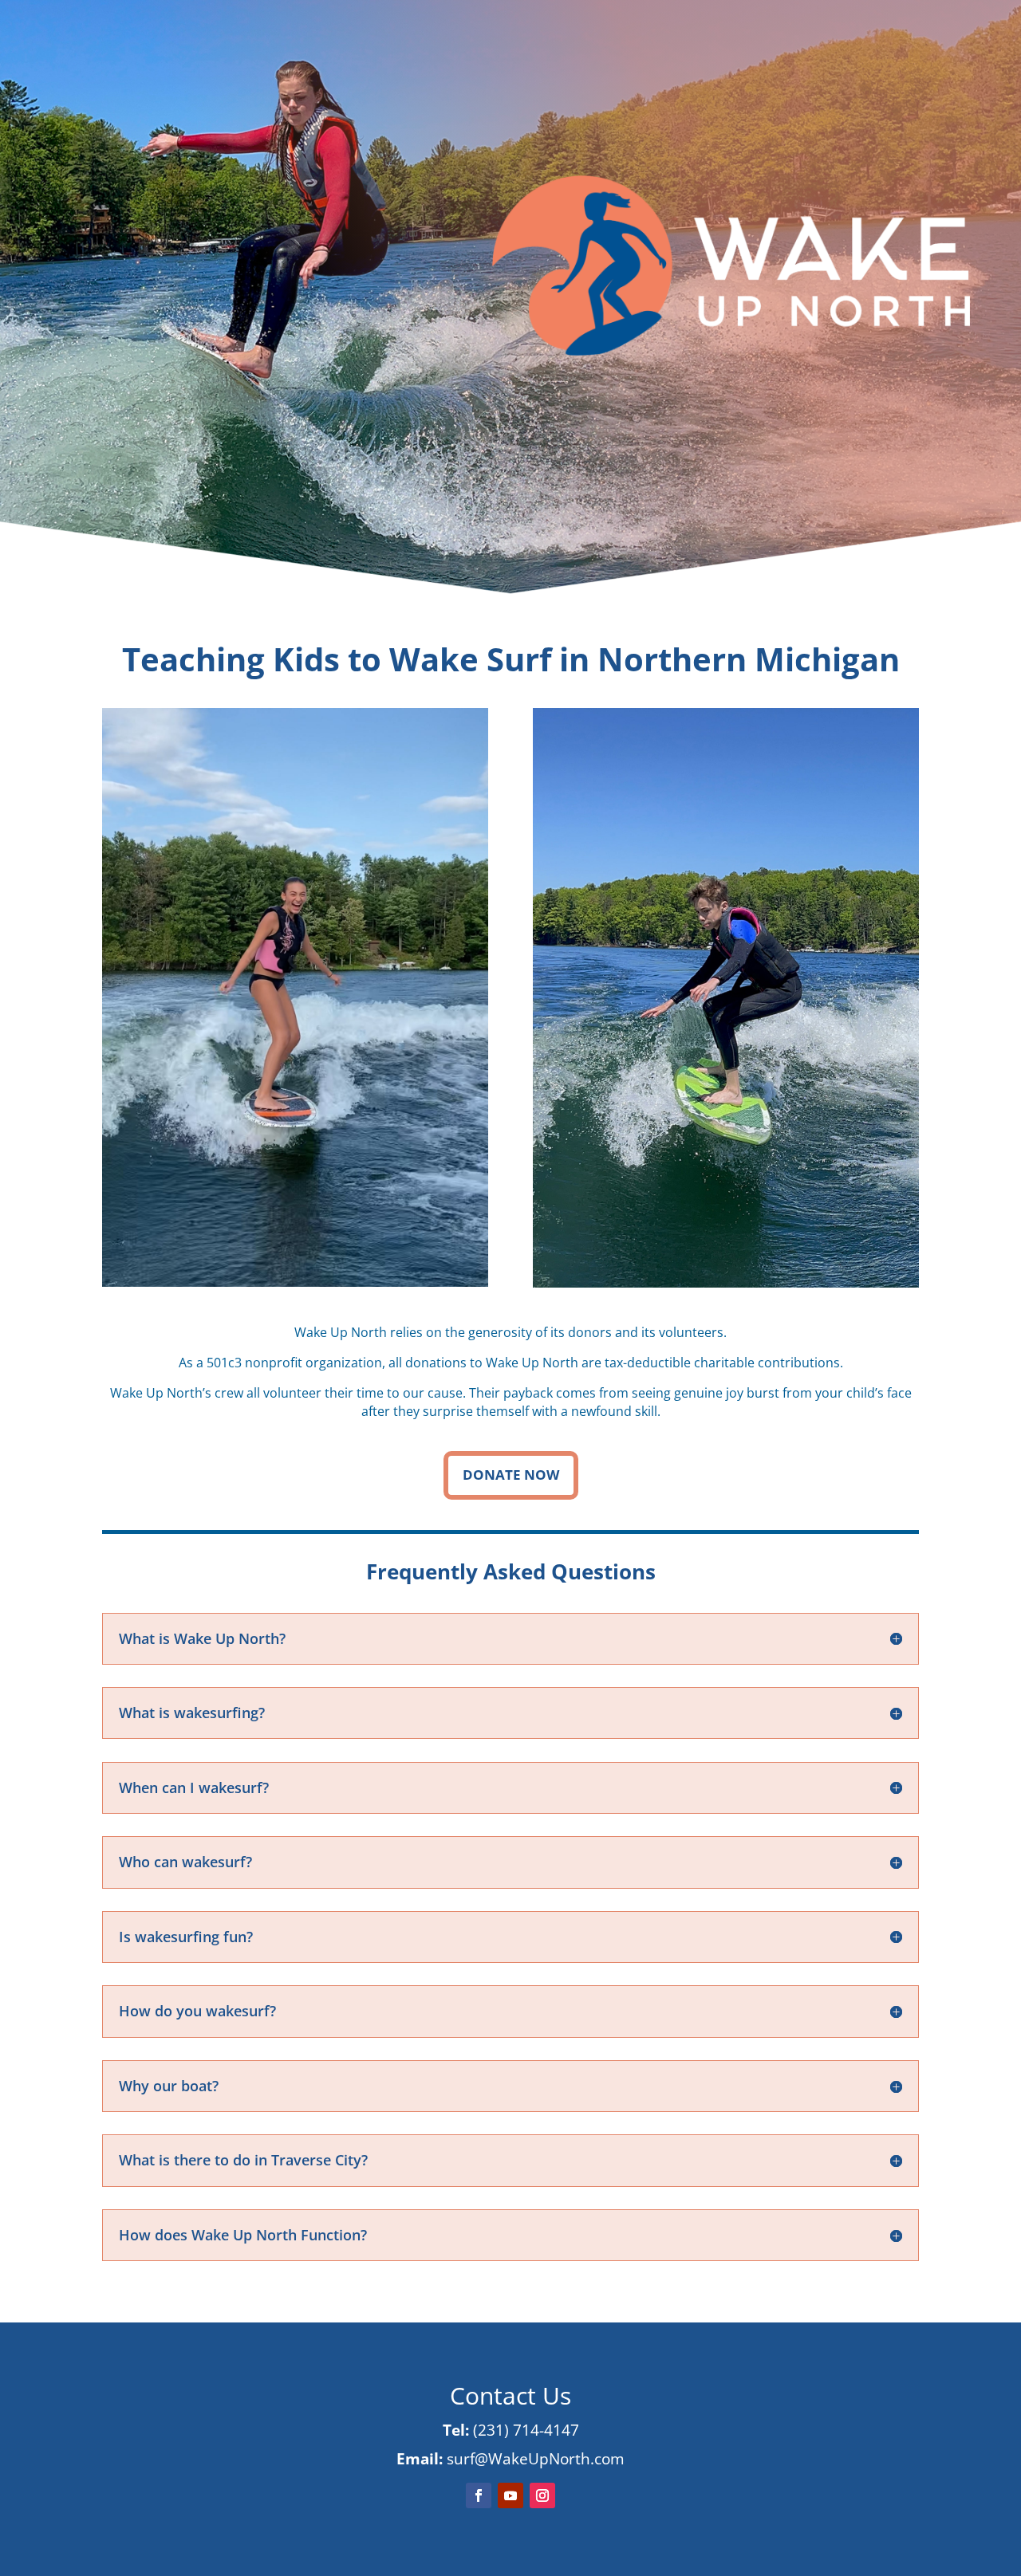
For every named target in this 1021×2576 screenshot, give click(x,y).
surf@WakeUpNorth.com (536, 2459)
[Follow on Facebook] (479, 2495)
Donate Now (511, 1475)
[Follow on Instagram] (542, 2495)
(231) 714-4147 (526, 2430)
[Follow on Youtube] (510, 2495)
